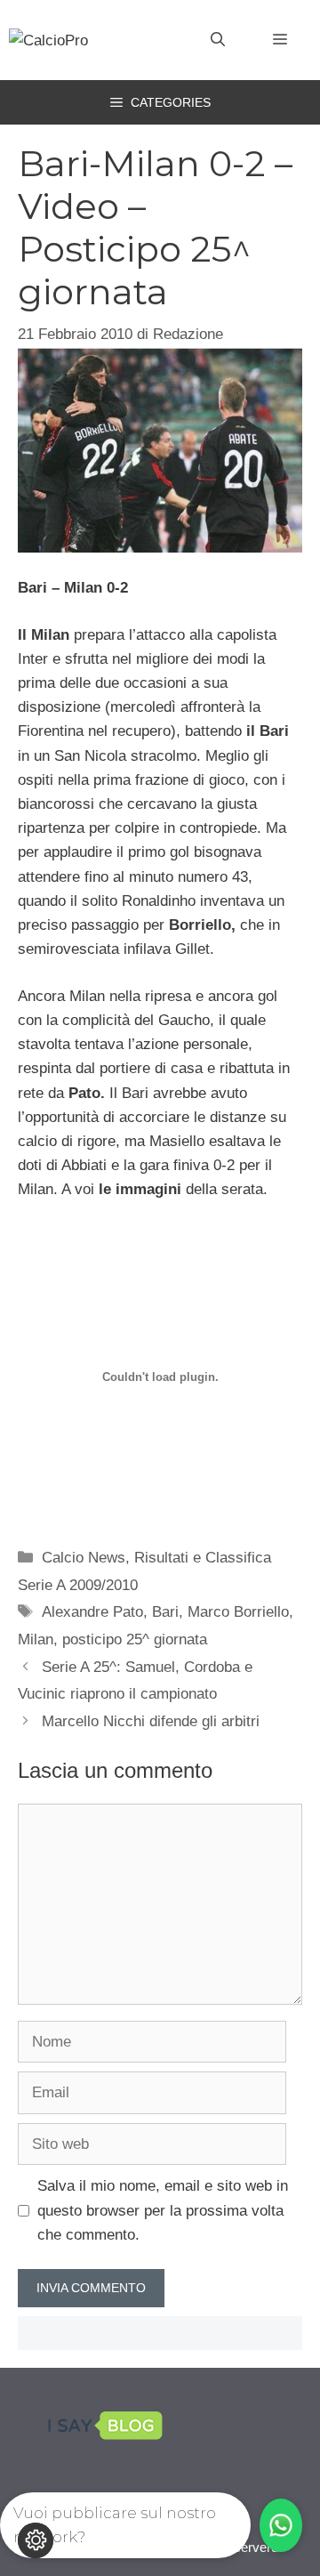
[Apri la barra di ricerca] (218, 40)
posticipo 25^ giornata (135, 1639)
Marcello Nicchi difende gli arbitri (151, 1721)
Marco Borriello (238, 1612)
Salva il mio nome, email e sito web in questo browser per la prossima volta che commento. (163, 2210)
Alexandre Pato (92, 1612)
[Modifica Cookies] (36, 2540)
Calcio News (84, 1558)
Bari (165, 1612)
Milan (36, 1639)
